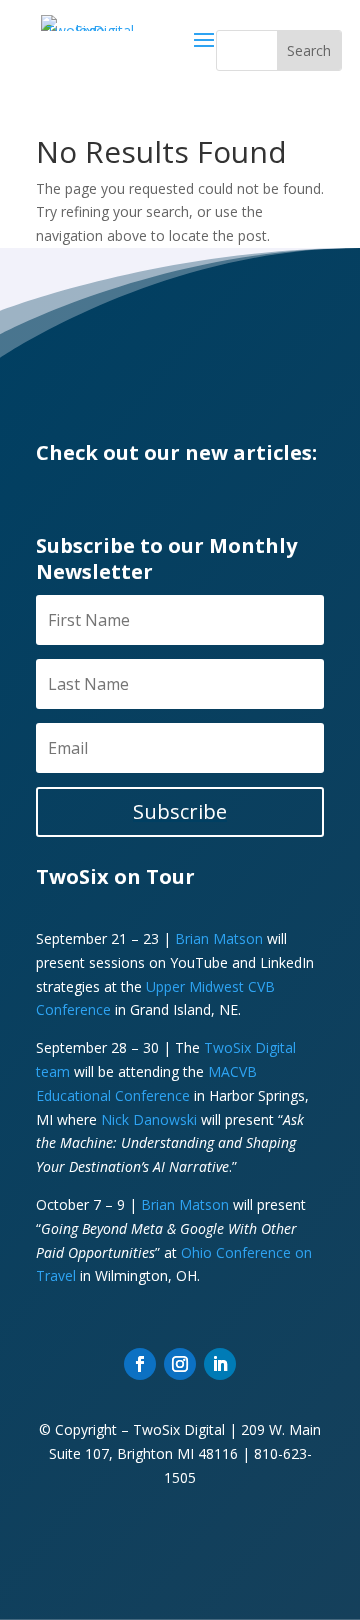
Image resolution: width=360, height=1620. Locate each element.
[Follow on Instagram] (180, 1364)
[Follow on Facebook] (140, 1364)
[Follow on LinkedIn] (220, 1364)
